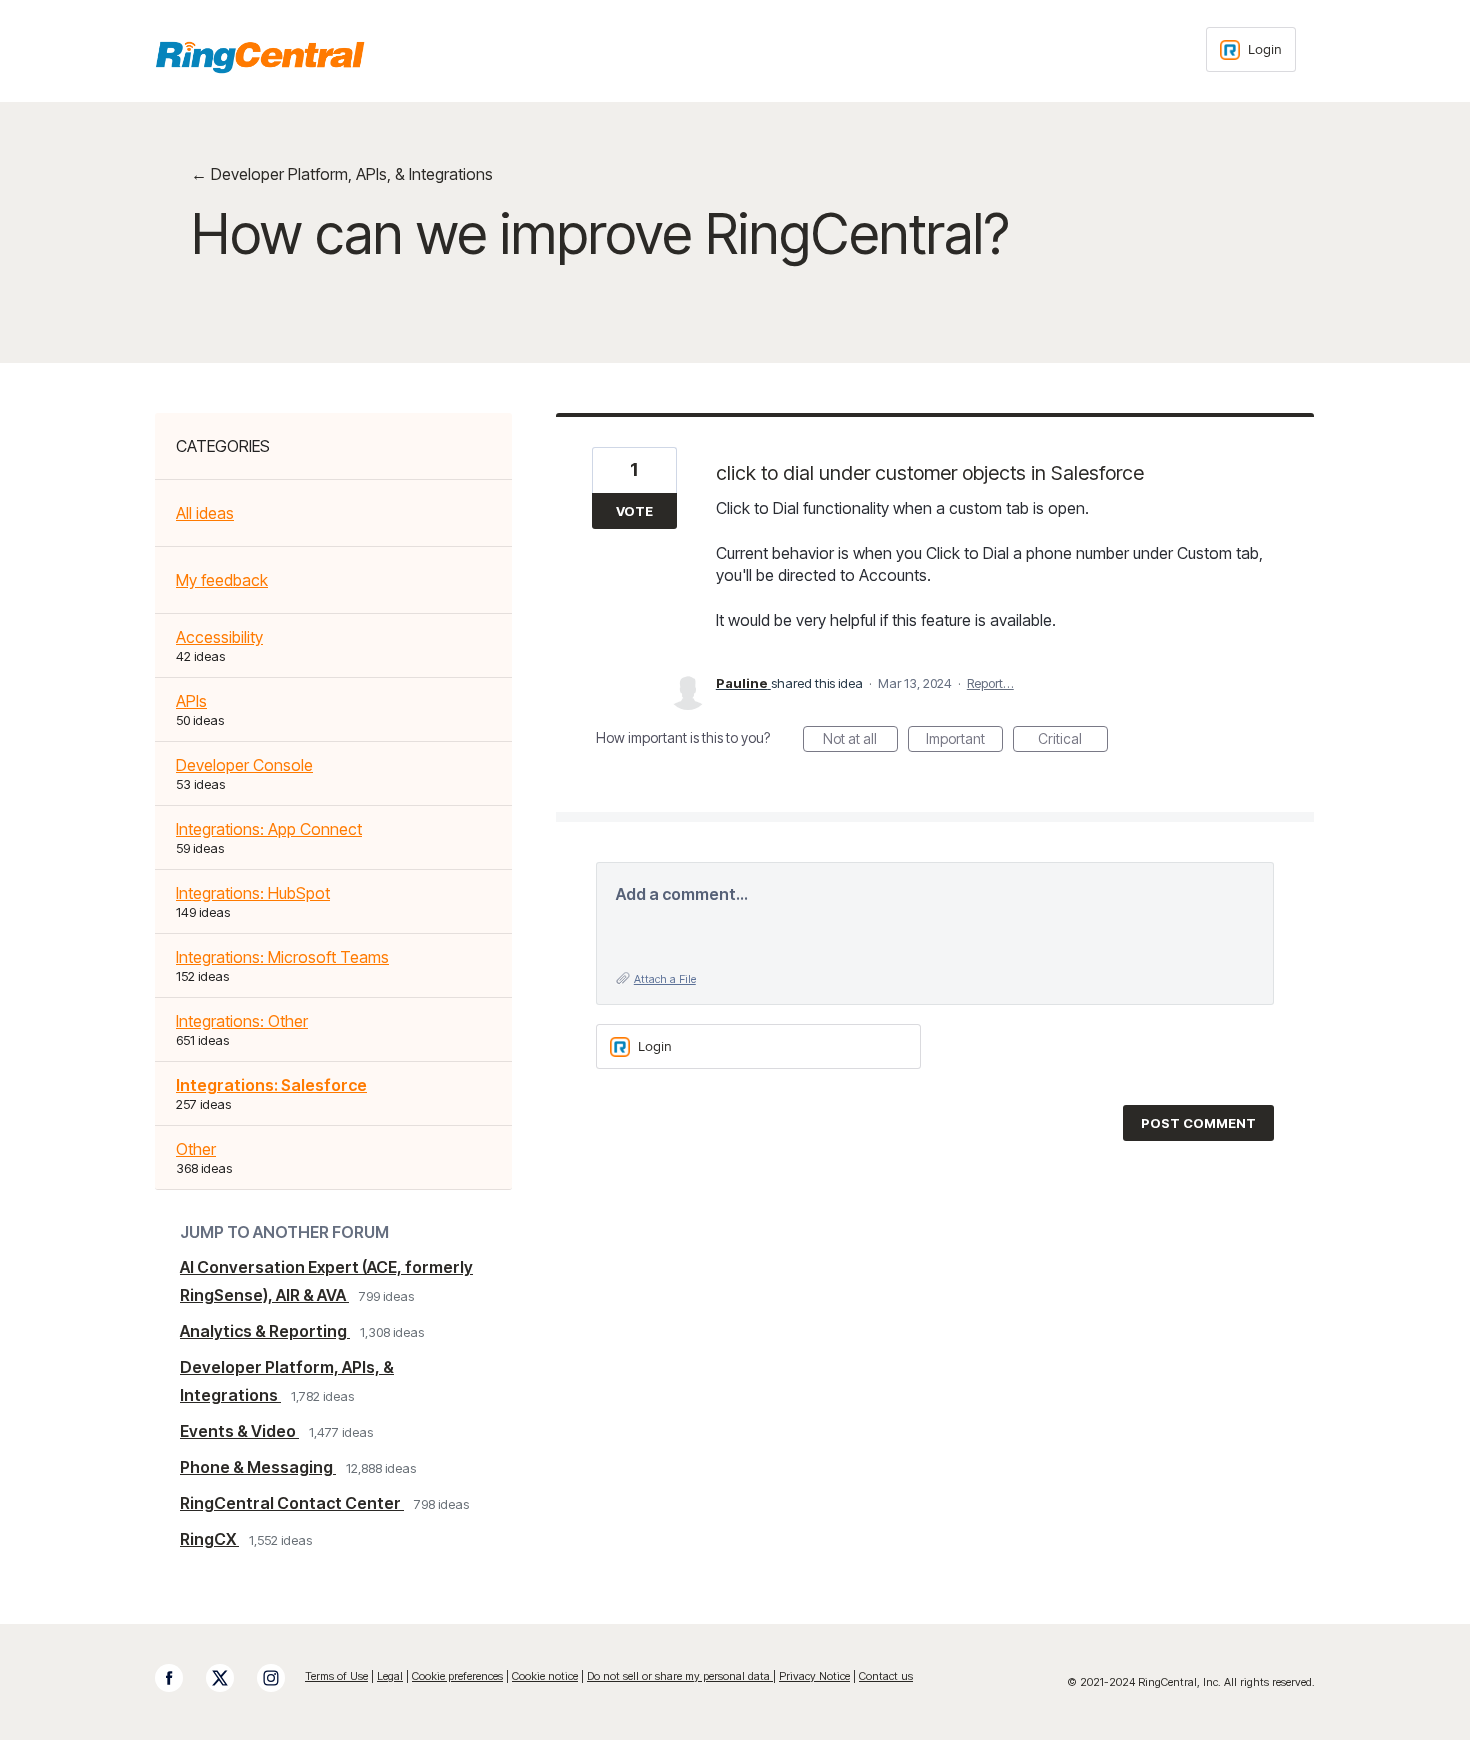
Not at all (860, 741)
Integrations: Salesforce (271, 1085)
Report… (990, 683)
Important (964, 741)
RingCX (209, 1539)
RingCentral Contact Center (292, 1503)
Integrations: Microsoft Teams (282, 957)
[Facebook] (179, 1678)
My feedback (222, 580)
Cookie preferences (457, 1676)
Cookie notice (545, 1676)
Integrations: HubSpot (253, 893)
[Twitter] (230, 1678)
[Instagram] (281, 1678)
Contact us (886, 1676)
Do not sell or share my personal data (680, 1676)
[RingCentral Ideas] (260, 57)
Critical (1073, 741)
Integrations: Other (242, 1021)
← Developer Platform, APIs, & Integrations (342, 174)
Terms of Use (336, 1676)
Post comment (1198, 1123)
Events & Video (239, 1431)
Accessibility (219, 637)
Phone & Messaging (258, 1467)
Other (196, 1149)
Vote (634, 511)
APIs (191, 701)
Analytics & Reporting (265, 1331)
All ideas (205, 513)
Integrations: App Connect (269, 829)
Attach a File (665, 979)
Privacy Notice (814, 1676)
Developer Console (244, 765)
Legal (390, 1676)
